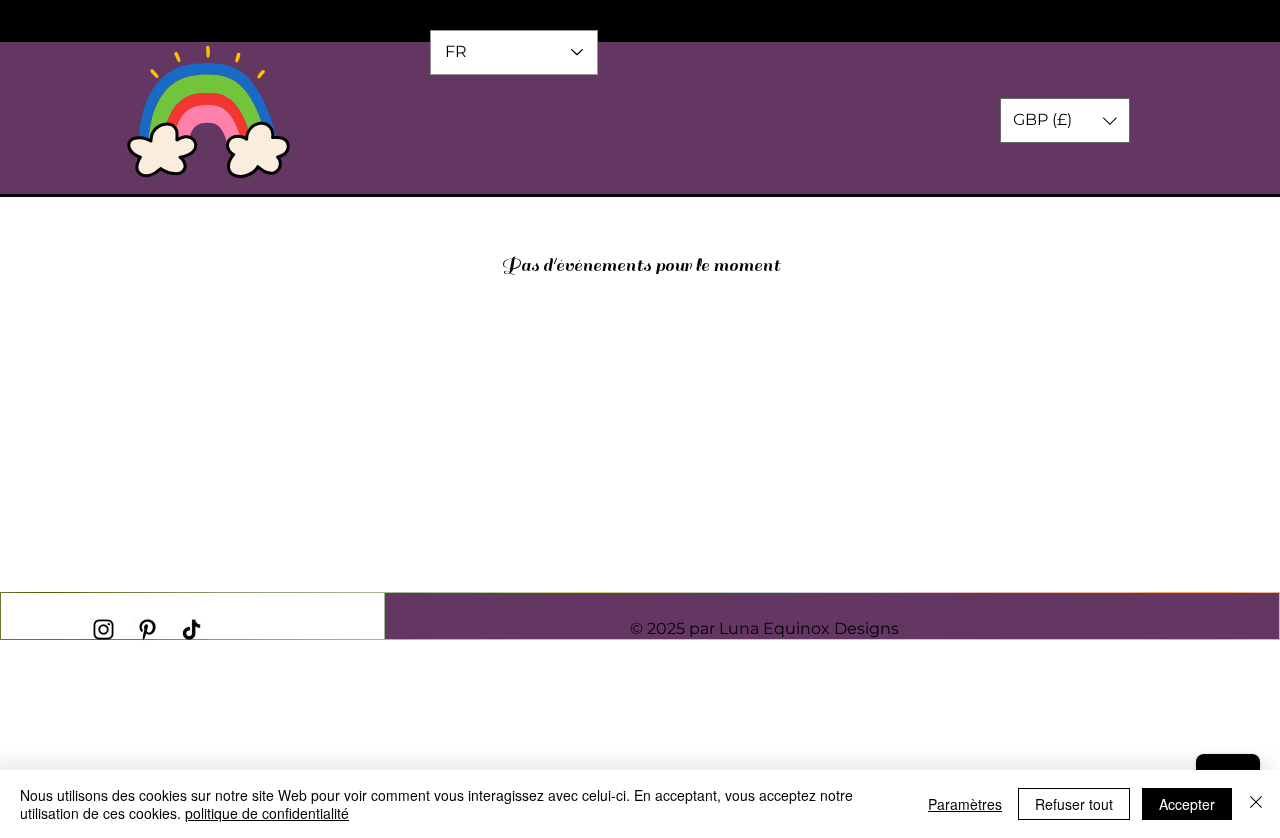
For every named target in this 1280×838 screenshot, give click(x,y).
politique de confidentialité (267, 813)
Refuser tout (1074, 804)
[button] (1065, 120)
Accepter (1187, 804)
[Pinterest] (147, 629)
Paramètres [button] (965, 804)
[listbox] (1065, 120)
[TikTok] (191, 629)
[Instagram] (103, 629)
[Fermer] (1256, 804)
